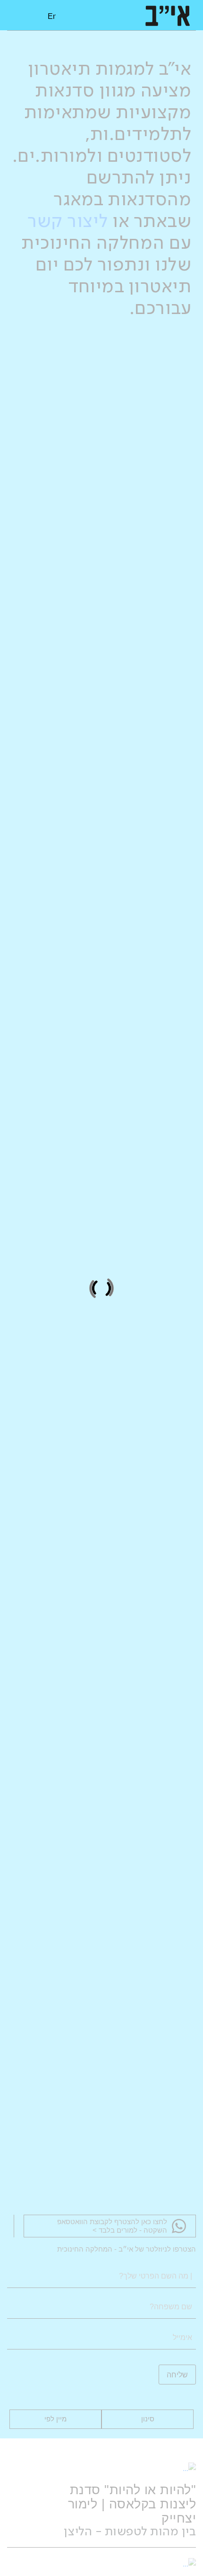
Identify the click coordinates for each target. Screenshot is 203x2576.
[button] (22, 15)
